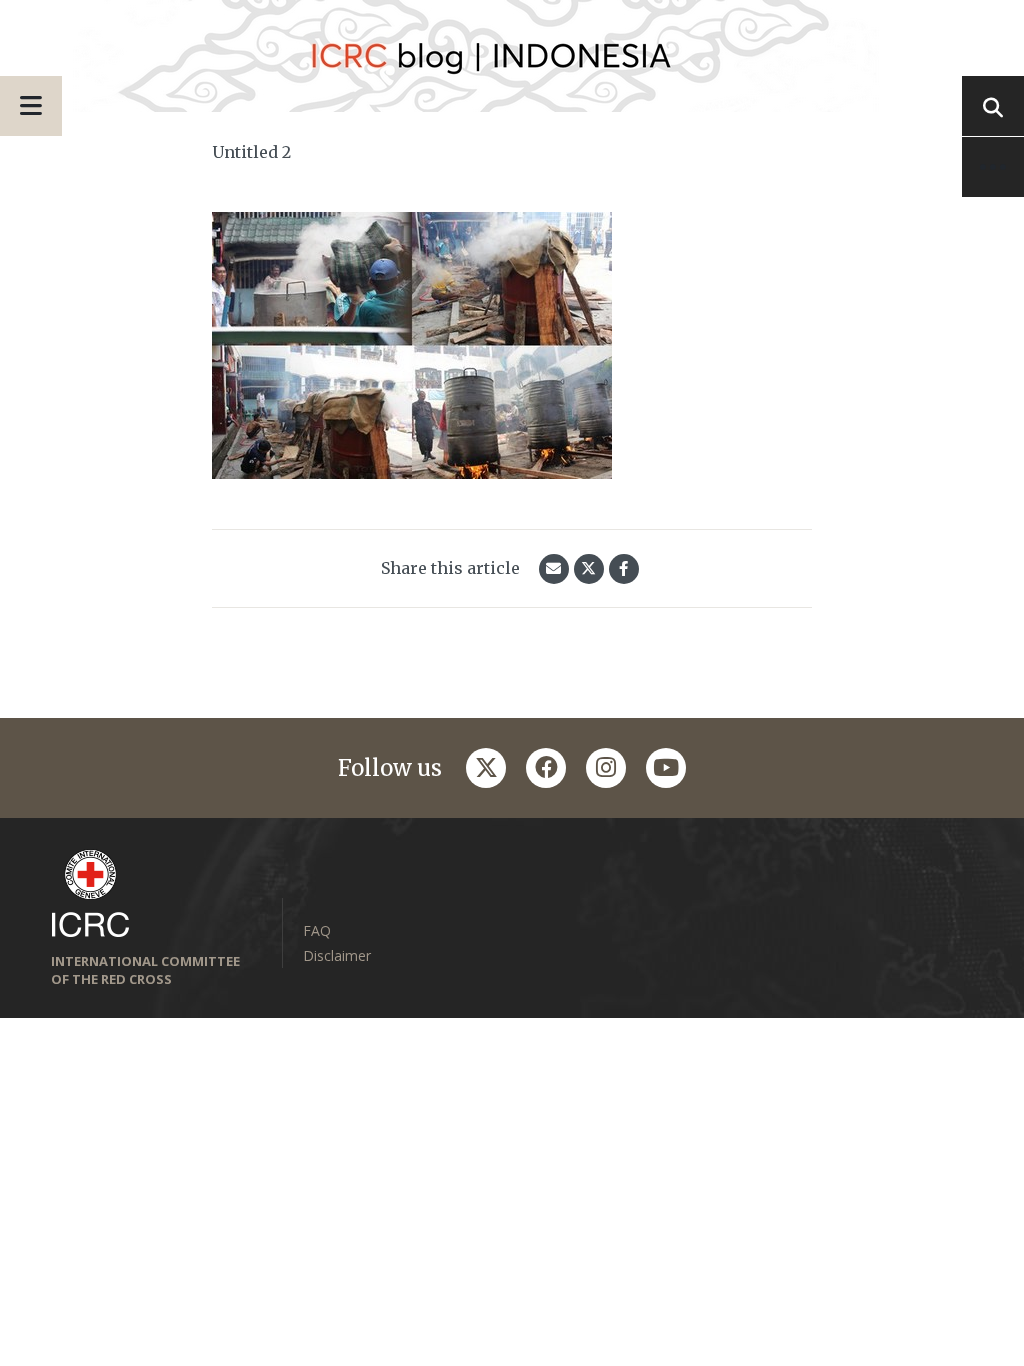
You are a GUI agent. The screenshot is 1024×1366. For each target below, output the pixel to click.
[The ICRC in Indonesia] (512, 56)
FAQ (317, 930)
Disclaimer (337, 955)
